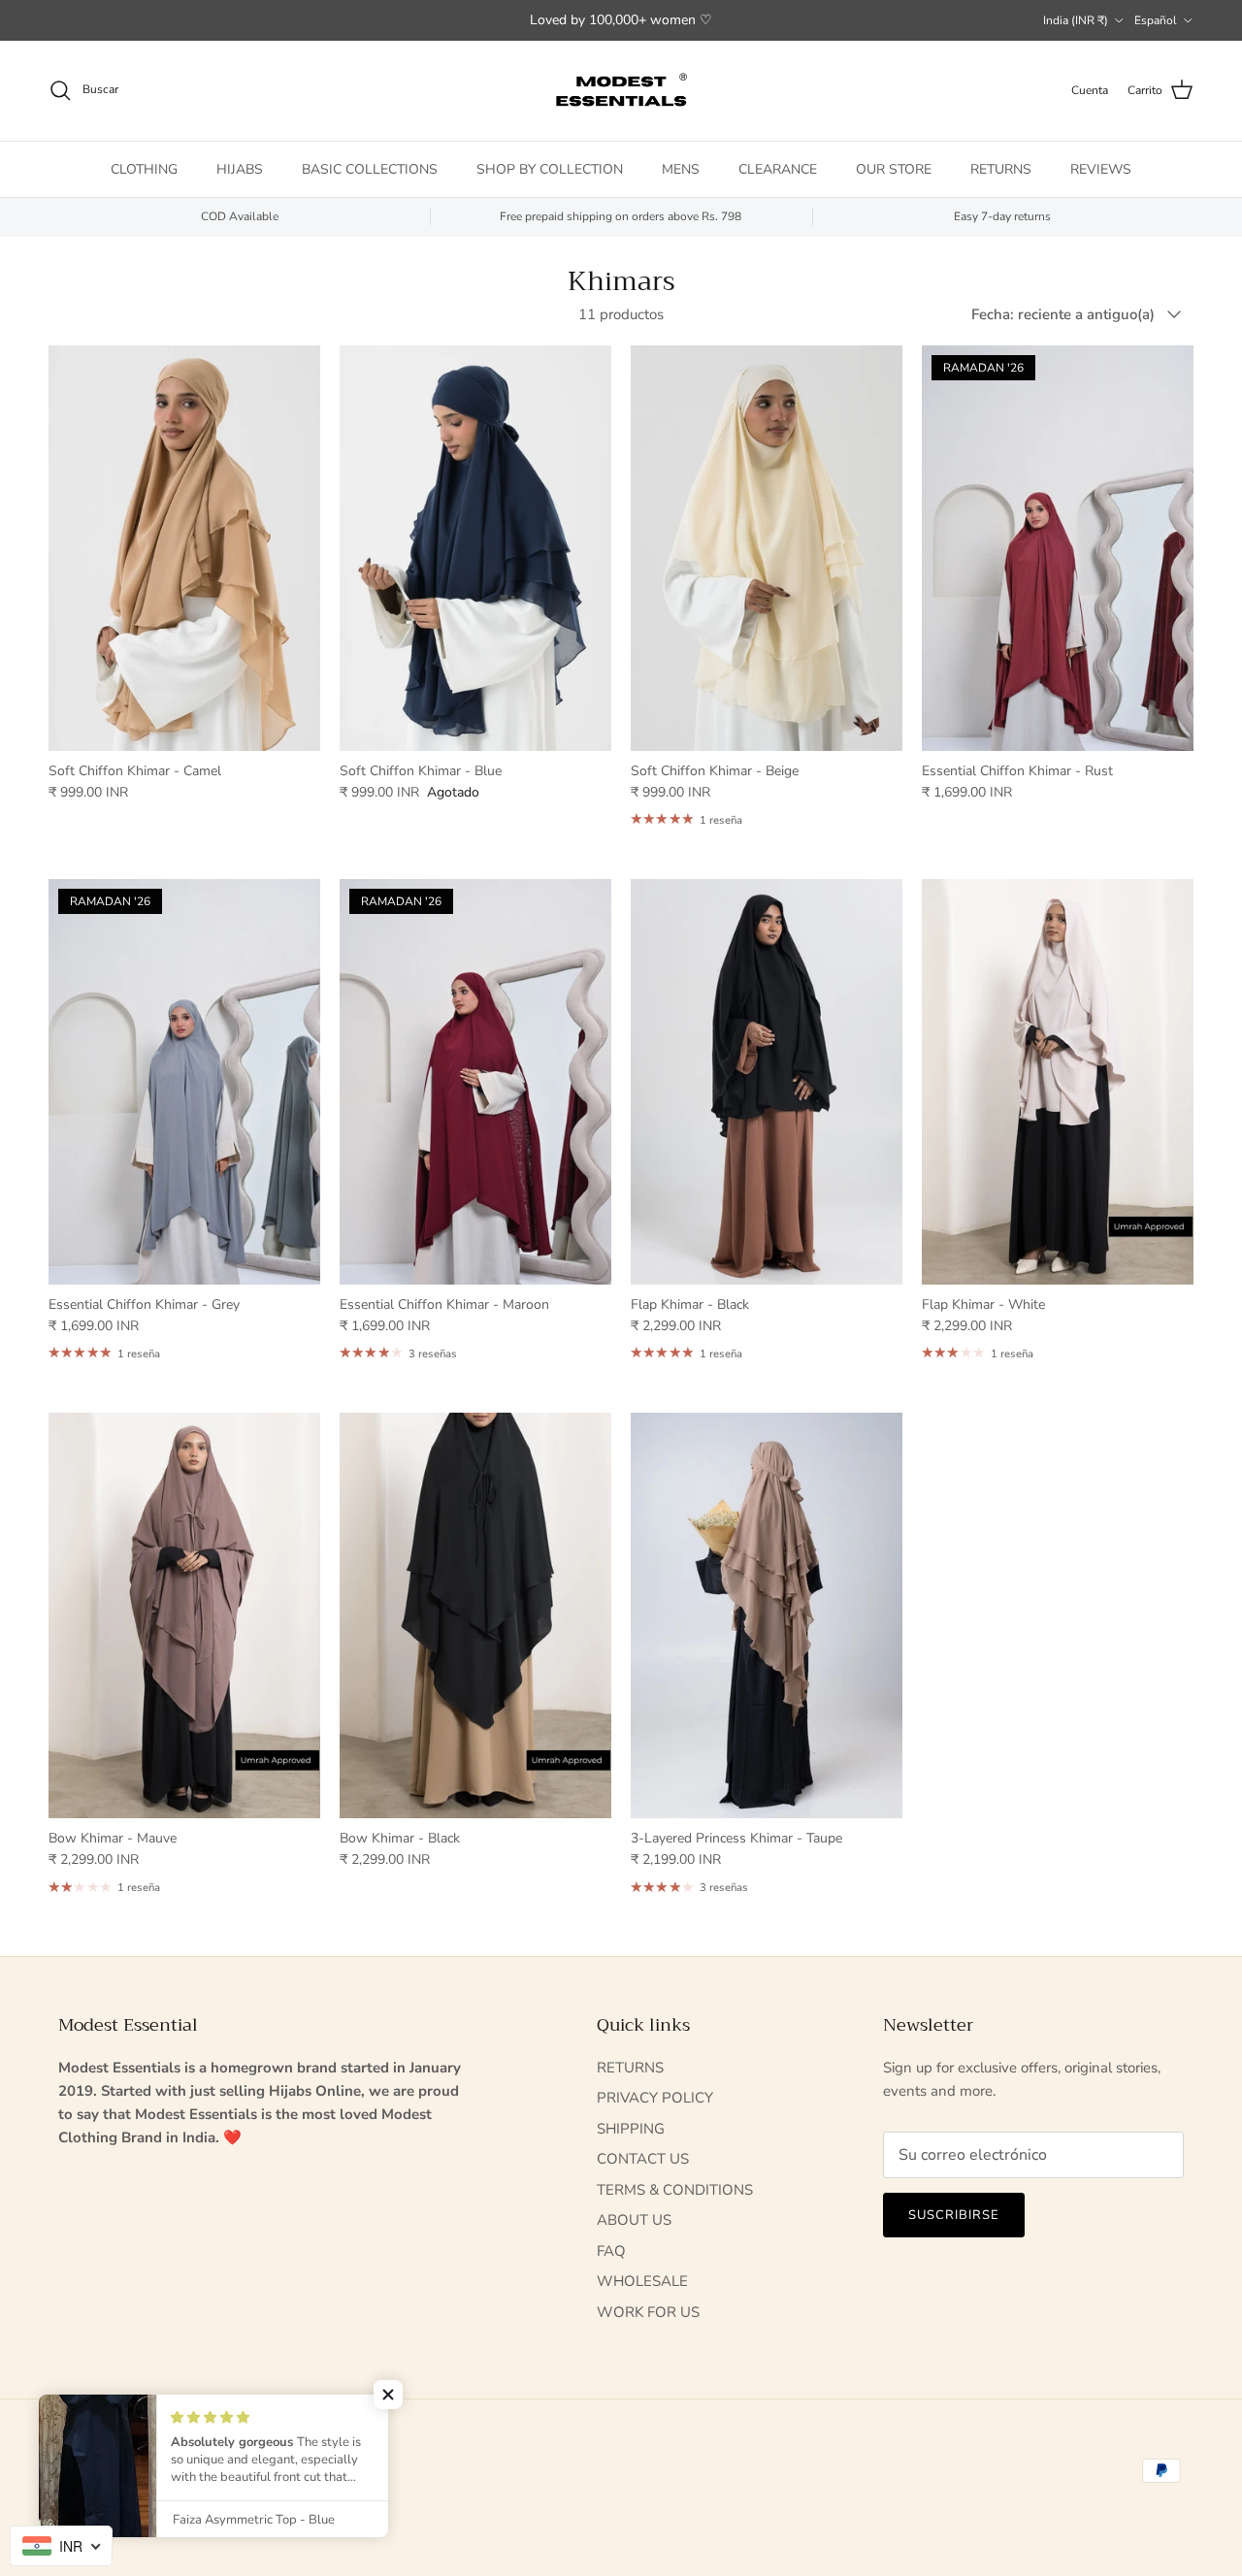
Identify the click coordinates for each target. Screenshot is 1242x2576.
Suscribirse (954, 2215)
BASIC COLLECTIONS (370, 168)
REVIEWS (1101, 168)
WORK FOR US (648, 2312)
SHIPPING (631, 2129)
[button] (388, 2395)
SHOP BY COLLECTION (550, 168)
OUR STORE (894, 168)
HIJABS (240, 168)
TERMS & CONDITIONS (675, 2190)
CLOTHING (144, 168)
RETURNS (1001, 168)
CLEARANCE (778, 168)
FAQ (611, 2251)
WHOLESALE (642, 2281)
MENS (681, 168)
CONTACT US (643, 2159)
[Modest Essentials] (621, 91)
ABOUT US (634, 2220)
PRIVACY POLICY (655, 2098)
